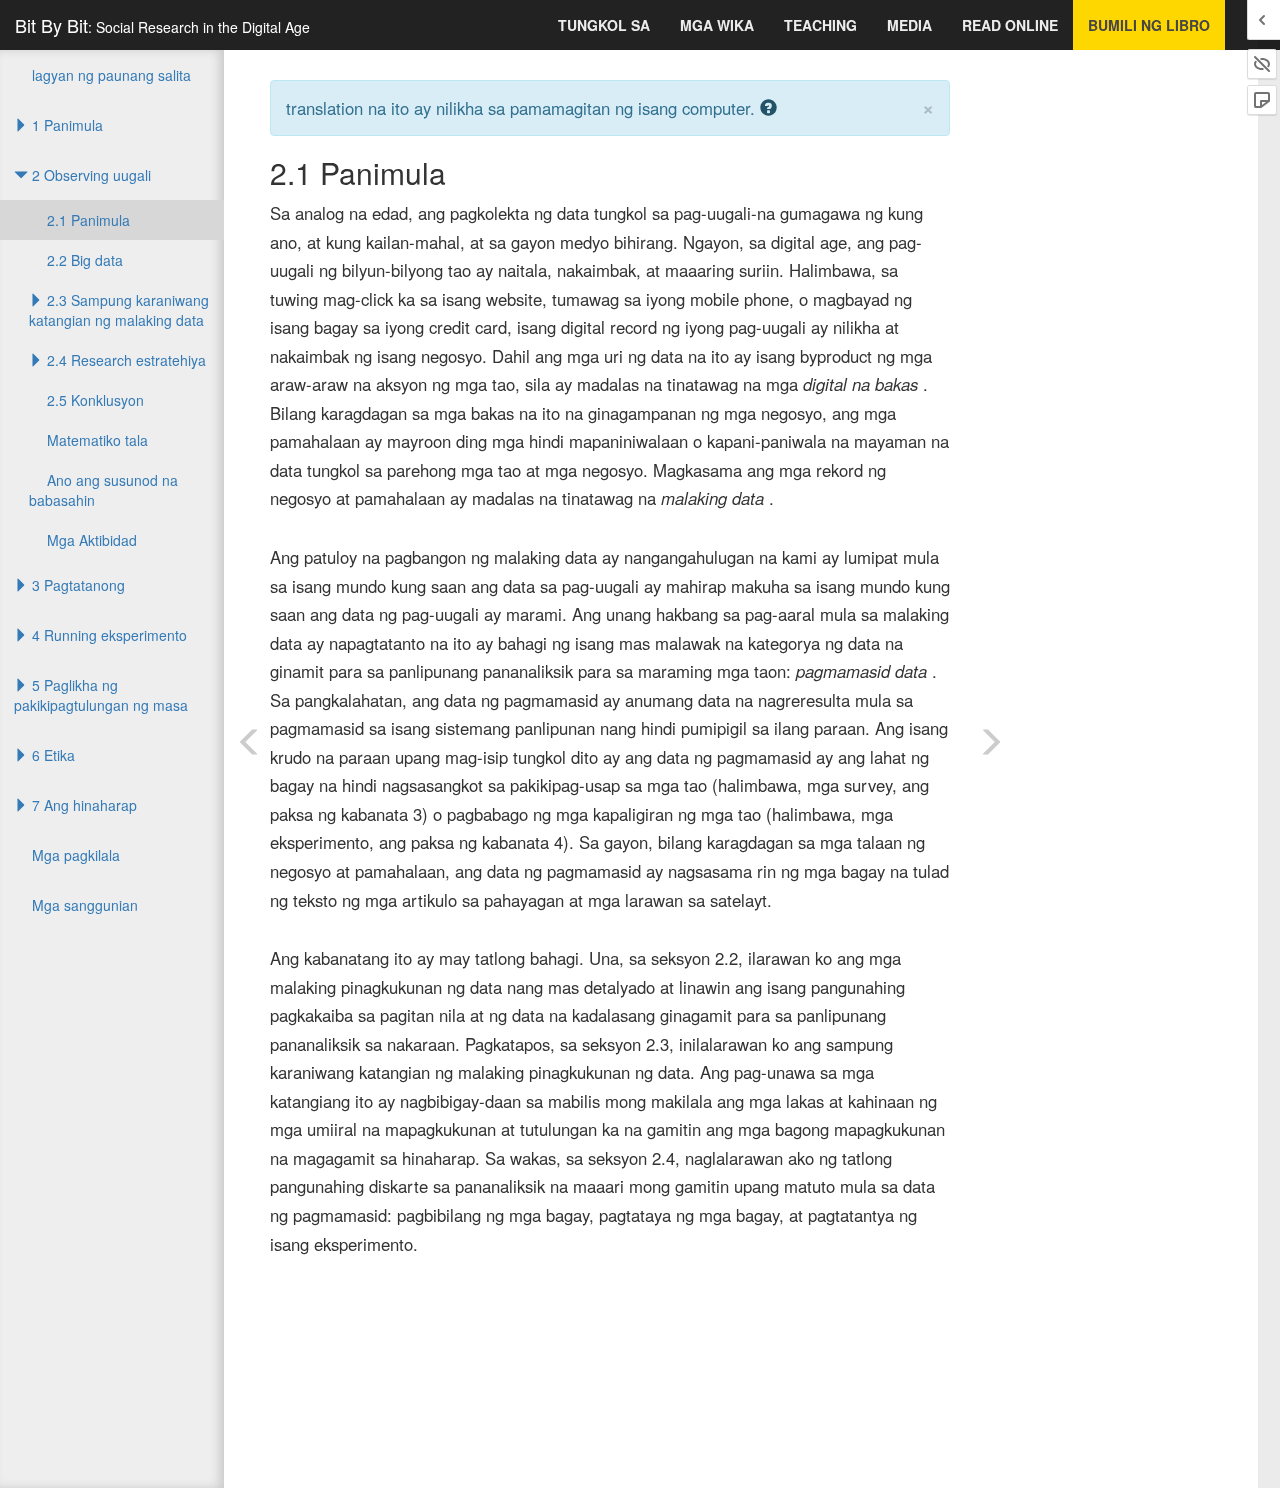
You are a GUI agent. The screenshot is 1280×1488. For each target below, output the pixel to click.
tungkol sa (604, 25)
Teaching (820, 25)
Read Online (1010, 25)
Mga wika (717, 25)
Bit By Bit (162, 25)
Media (909, 25)
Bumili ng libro (1149, 25)
